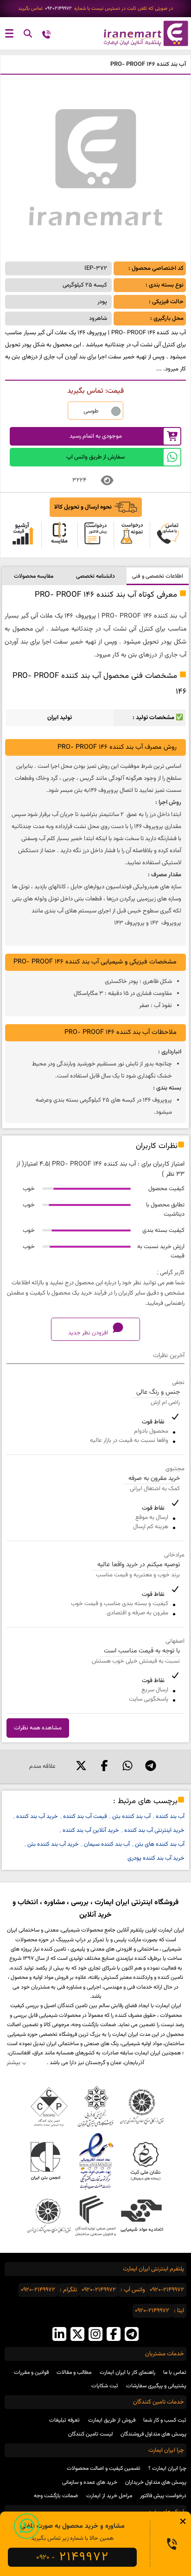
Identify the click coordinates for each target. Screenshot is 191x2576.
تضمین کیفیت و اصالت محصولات (104, 2468)
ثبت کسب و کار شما (165, 2420)
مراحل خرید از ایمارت (109, 2496)
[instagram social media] (95, 2335)
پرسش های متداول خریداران (156, 2482)
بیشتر (13, 2063)
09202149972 (58, 9)
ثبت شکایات (105, 2386)
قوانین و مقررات (31, 2372)
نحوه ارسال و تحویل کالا (83, 507)
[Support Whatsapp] (27, 2526)
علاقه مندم (42, 1766)
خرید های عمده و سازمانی (90, 2482)
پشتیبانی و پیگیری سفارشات (156, 2386)
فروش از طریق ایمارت (112, 2420)
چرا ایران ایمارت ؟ (167, 2468)
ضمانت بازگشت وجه (56, 2496)
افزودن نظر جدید (89, 1333)
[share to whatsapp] (127, 1766)
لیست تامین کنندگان (90, 2434)
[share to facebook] (104, 1766)
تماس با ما (175, 2372)
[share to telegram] (151, 1766)
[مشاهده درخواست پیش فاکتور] (95, 535)
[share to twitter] (81, 1766)
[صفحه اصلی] (143, 33)
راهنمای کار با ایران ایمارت (127, 2372)
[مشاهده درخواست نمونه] (132, 535)
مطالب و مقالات (74, 2372)
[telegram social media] (132, 2335)
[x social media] (77, 2335)
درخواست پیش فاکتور (163, 2496)
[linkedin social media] (59, 2335)
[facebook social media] (114, 2335)
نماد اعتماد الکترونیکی (95, 2161)
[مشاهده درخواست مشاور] (168, 535)
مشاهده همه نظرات (38, 1728)
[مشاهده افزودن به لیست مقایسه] (59, 535)
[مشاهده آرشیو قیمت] (23, 535)
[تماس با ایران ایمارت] (46, 35)
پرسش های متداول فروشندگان (153, 2434)
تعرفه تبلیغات (64, 2420)
